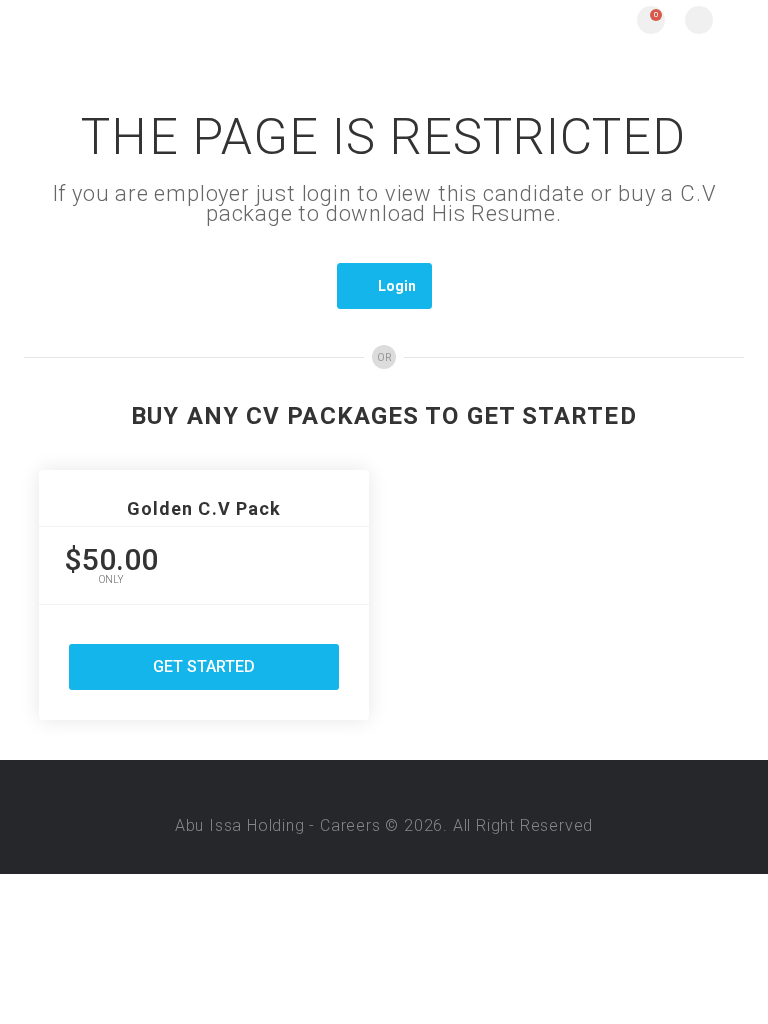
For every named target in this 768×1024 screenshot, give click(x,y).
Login (397, 286)
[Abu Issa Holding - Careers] (199, 20)
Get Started (204, 666)
